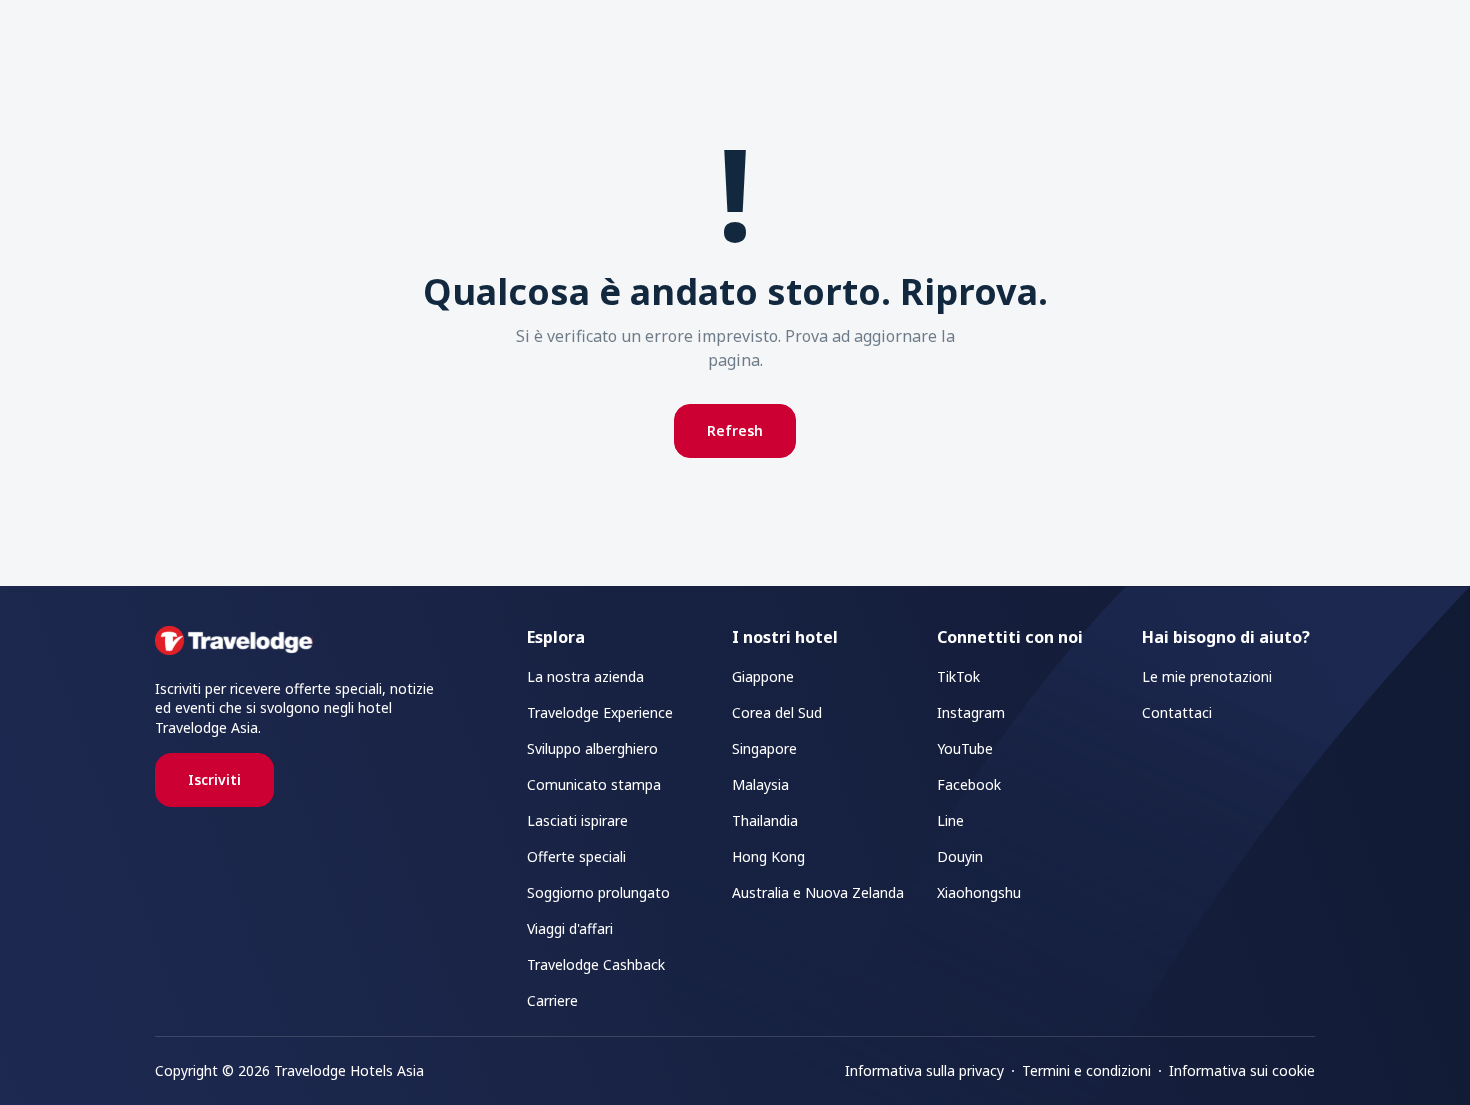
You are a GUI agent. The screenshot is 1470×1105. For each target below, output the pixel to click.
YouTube (965, 748)
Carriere (552, 1000)
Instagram (971, 712)
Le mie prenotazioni (1207, 676)
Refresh (735, 430)
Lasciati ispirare (577, 820)
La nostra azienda (585, 676)
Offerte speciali (576, 856)
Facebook (969, 784)
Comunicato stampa (594, 784)
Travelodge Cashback (596, 964)
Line (950, 820)
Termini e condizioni (1086, 1070)
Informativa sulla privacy (924, 1070)
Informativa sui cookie (1242, 1070)
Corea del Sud (777, 712)
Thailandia (765, 820)
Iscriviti (214, 779)
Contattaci (1177, 712)
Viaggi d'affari (570, 928)
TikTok (958, 676)
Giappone (763, 676)
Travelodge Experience (600, 712)
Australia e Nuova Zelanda (818, 892)
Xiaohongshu (979, 892)
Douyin (960, 856)
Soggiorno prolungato (598, 892)
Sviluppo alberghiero (592, 748)
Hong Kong (768, 856)
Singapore (764, 748)
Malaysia (760, 784)
